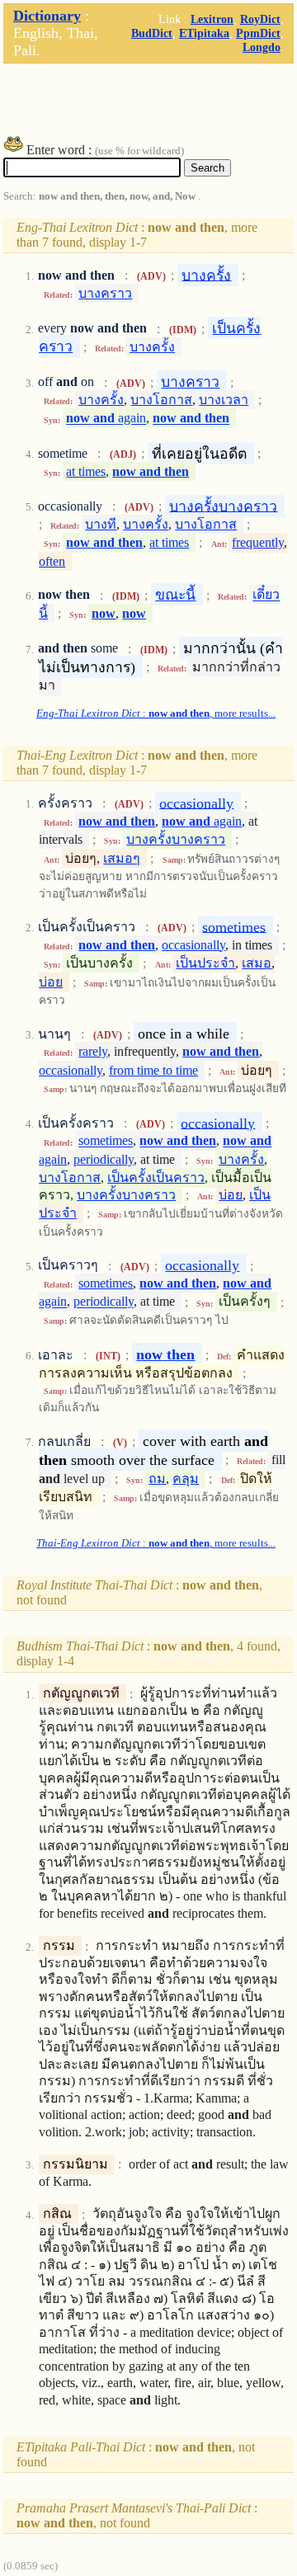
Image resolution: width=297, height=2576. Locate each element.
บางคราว (105, 293)
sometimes (234, 926)
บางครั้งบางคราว (223, 506)
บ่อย (51, 982)
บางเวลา (224, 400)
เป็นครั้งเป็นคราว (156, 1177)
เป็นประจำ (205, 963)
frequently (258, 542)
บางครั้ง (206, 275)
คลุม (186, 1479)
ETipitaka (204, 33)
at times (86, 471)
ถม (157, 1479)
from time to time (153, 1070)
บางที (101, 524)
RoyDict (260, 19)
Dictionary (47, 16)
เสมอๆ (122, 858)
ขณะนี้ (175, 595)
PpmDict (258, 33)
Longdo (262, 47)
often (52, 561)
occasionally (196, 803)
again (106, 419)
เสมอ (257, 963)
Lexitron (212, 19)
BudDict (152, 33)
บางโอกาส (161, 400)
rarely (93, 1051)
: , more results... (156, 713)
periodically (104, 1159)
